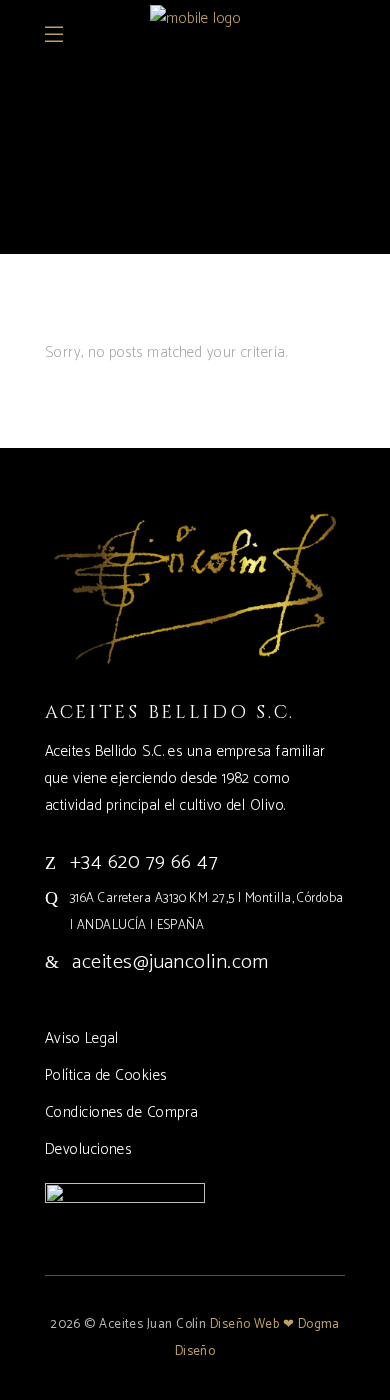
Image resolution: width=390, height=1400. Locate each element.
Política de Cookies (106, 1075)
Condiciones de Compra (121, 1112)
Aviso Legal (82, 1038)
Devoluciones (88, 1149)
